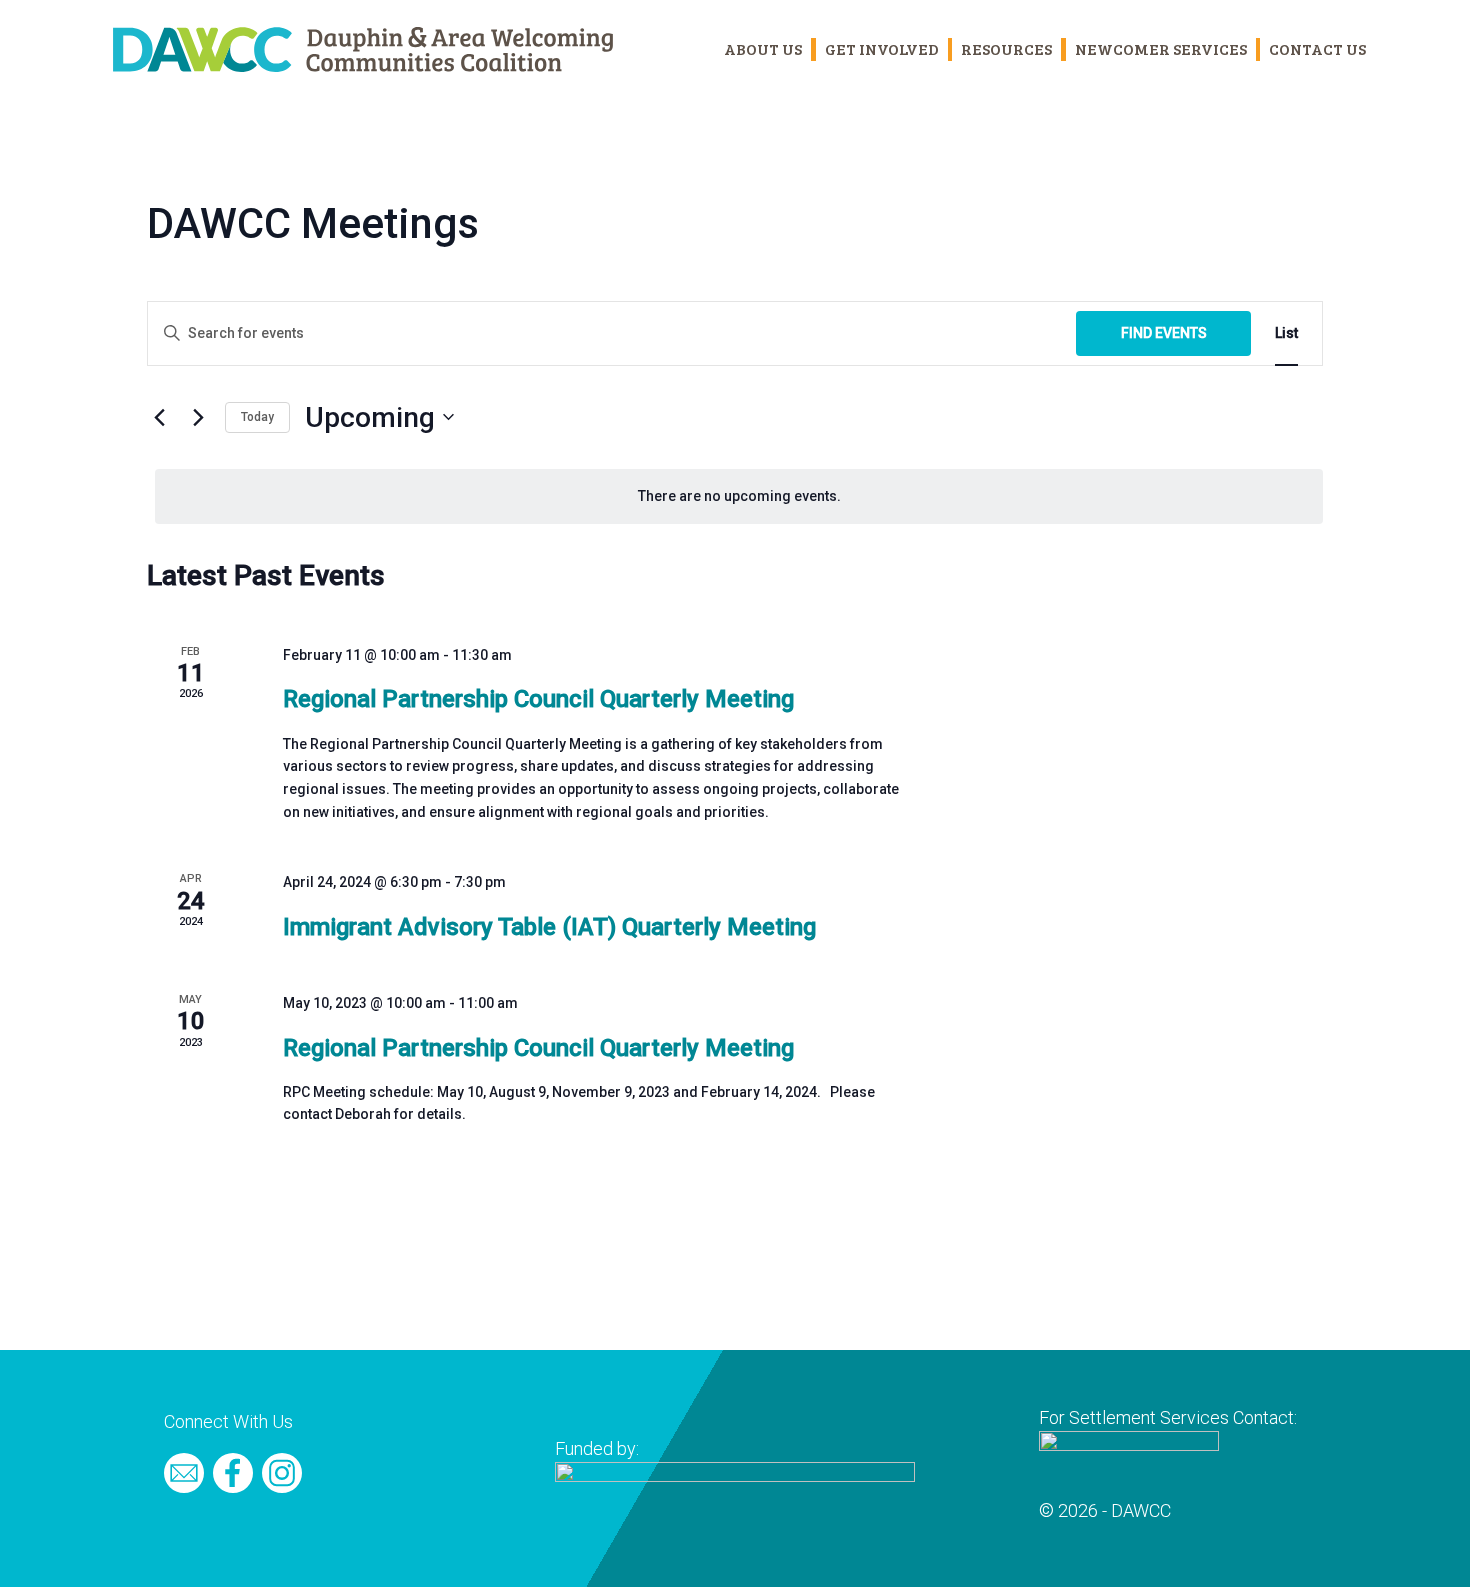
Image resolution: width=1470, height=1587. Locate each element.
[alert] (739, 496)
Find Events (1164, 333)
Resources (1006, 48)
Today (257, 417)
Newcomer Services (1161, 48)
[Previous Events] (159, 417)
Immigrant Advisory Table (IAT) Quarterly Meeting (549, 927)
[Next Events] (198, 417)
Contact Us (1317, 48)
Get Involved (882, 48)
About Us (763, 48)
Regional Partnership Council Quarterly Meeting (538, 699)
